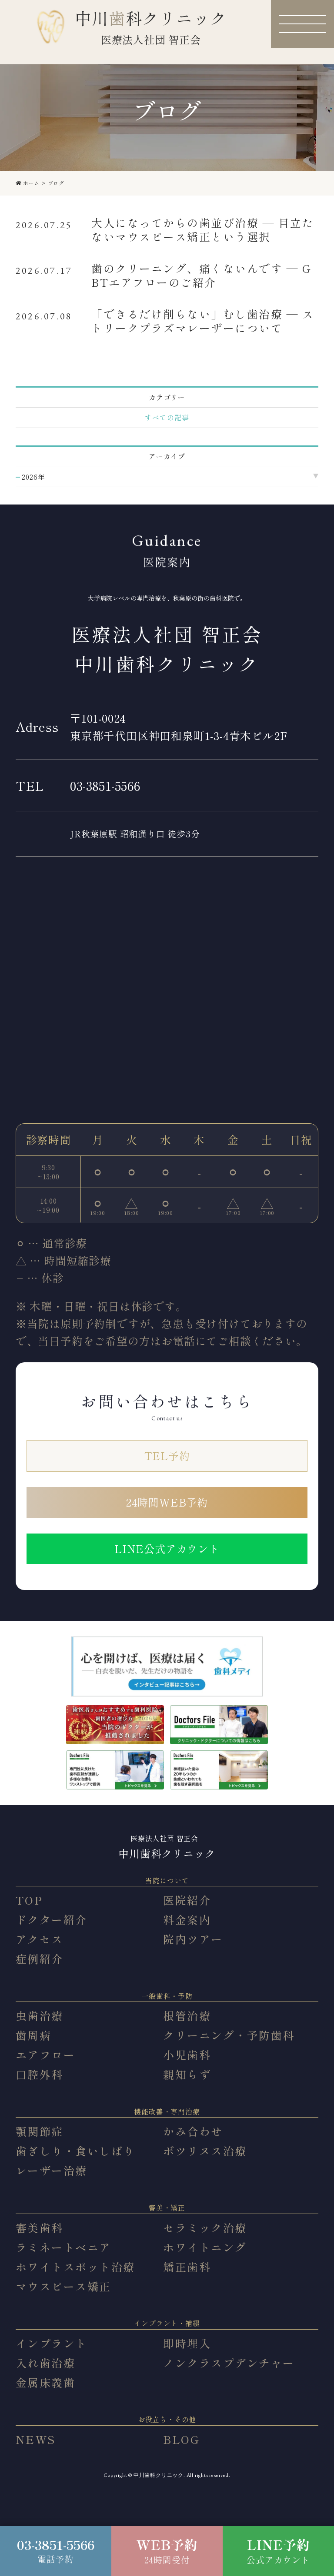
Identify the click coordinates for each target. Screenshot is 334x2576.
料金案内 (187, 1919)
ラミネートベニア (63, 2247)
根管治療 (187, 2015)
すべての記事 (167, 417)
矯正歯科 (187, 2267)
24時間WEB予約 (167, 1502)
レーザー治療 (52, 2170)
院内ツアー (193, 1939)
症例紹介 (40, 1959)
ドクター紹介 (52, 1919)
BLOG (181, 2439)
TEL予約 (167, 1456)
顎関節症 (40, 2131)
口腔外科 (40, 2074)
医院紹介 (187, 1900)
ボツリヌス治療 (205, 2151)
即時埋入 (187, 2343)
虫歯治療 (40, 2015)
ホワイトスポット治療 (75, 2267)
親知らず (187, 2074)
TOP (29, 1900)
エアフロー (46, 2055)
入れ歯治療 (46, 2363)
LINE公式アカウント (167, 1549)
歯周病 (34, 2035)
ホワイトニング (205, 2247)
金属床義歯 (46, 2382)
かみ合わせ (193, 2131)
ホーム (31, 183)
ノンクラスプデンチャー (229, 2363)
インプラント (52, 2343)
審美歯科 (40, 2227)
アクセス (40, 1939)
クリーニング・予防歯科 (229, 2035)
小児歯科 (187, 2055)
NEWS (36, 2439)
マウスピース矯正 (63, 2286)
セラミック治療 (205, 2227)
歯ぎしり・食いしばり (75, 2151)
